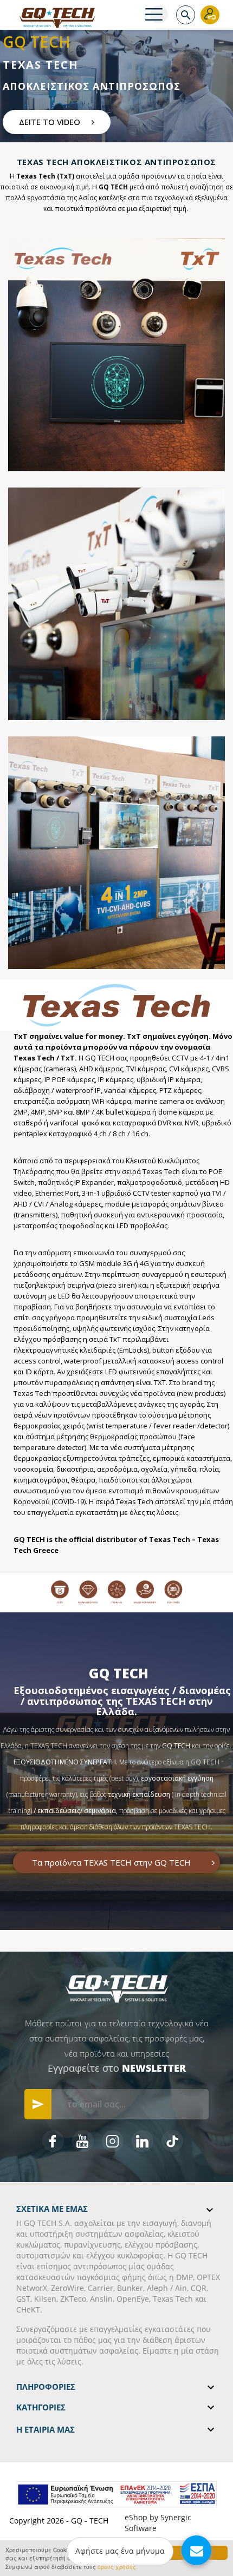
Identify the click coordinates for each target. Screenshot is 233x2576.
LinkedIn (143, 2141)
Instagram (113, 2141)
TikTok (172, 2141)
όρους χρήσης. (118, 2567)
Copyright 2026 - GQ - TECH (59, 2521)
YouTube (83, 2141)
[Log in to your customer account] (210, 15)
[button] (57, 122)
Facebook (53, 2141)
